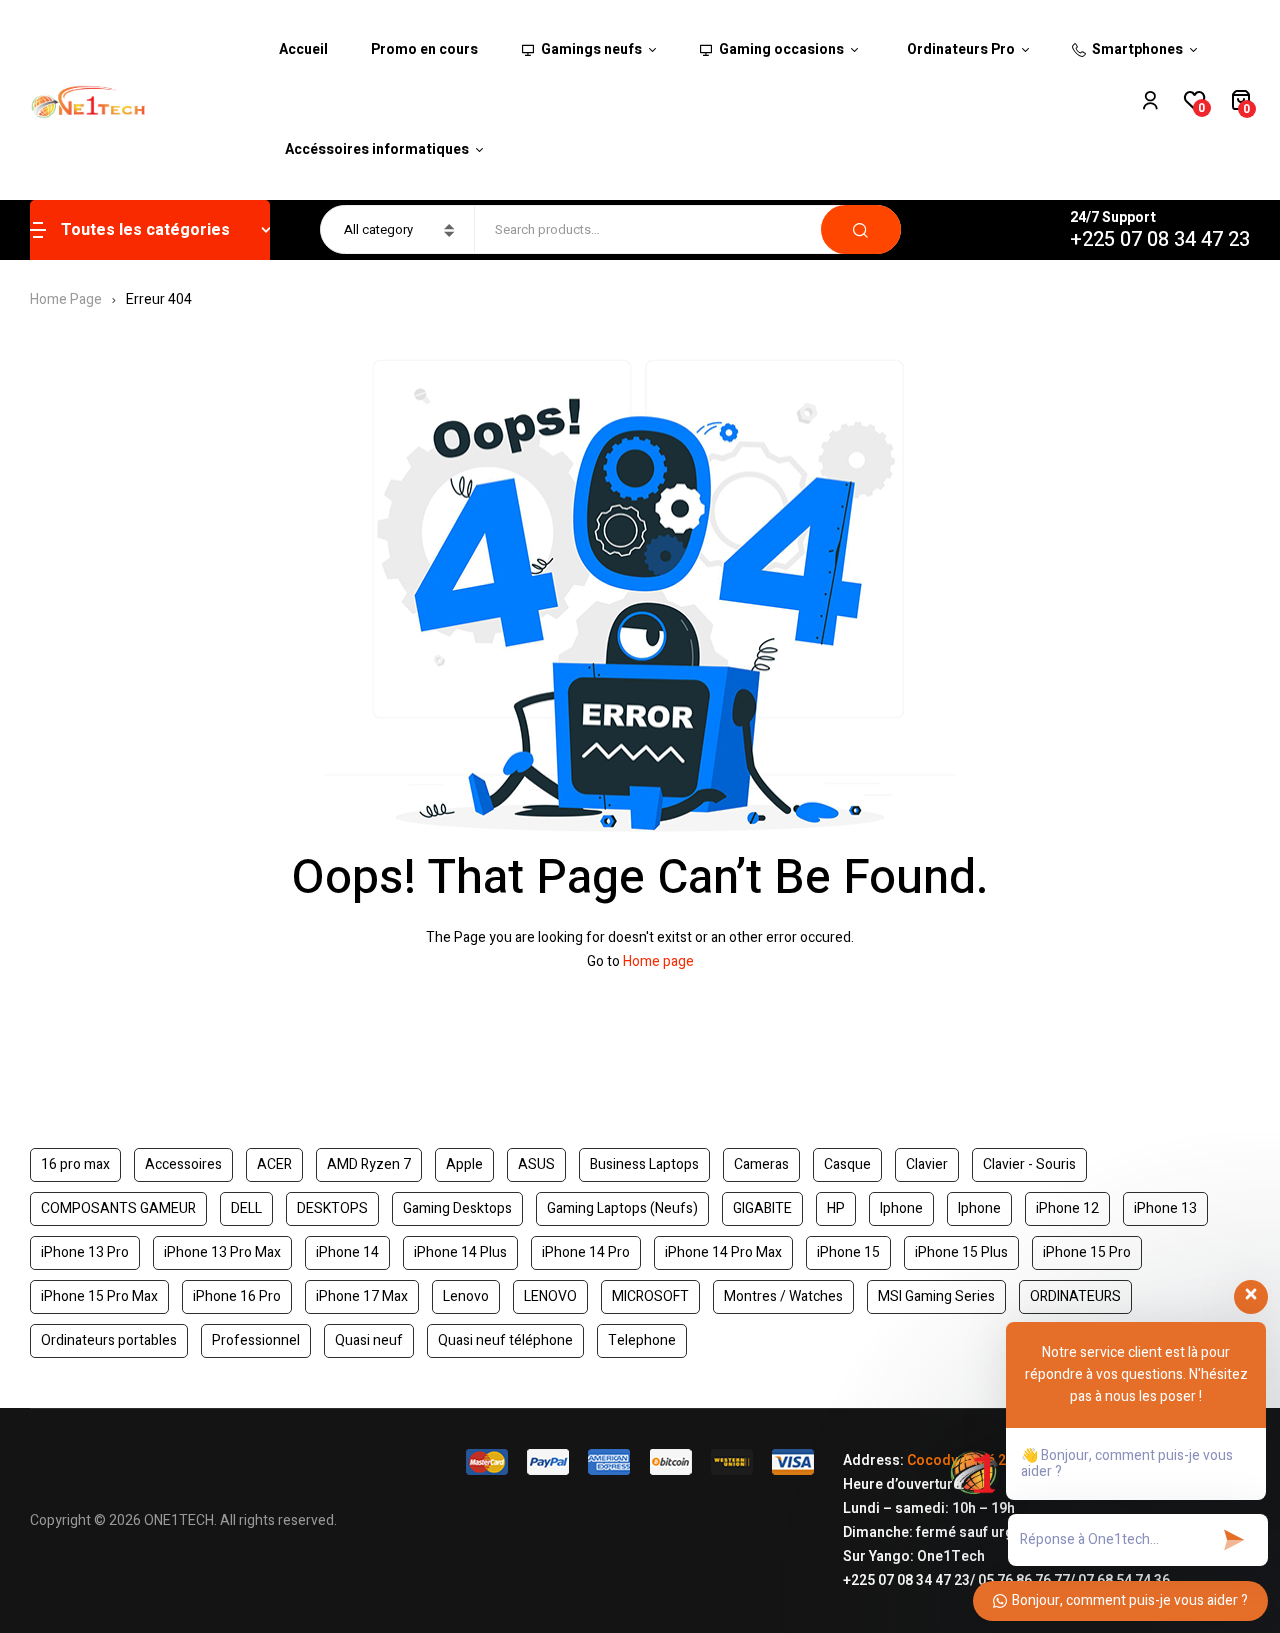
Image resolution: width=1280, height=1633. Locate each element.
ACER (274, 1164)
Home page (658, 961)
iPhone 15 (848, 1252)
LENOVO (550, 1296)
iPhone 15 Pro (1087, 1252)
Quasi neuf (369, 1340)
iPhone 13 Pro (85, 1252)
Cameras (761, 1164)
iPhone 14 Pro (586, 1252)
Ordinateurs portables (109, 1340)
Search (861, 229)
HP (836, 1208)
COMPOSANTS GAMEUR (118, 1208)
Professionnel (256, 1340)
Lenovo (466, 1296)
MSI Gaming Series (936, 1296)
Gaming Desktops (457, 1208)
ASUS (536, 1164)
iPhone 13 (1165, 1208)
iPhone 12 (1067, 1208)
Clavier (927, 1164)
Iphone (901, 1208)
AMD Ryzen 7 (369, 1164)
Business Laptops (644, 1164)
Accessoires (183, 1164)
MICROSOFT (650, 1296)
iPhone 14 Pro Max (723, 1252)
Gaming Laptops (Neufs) (622, 1208)
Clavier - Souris (1029, 1164)
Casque (847, 1164)
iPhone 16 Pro (237, 1296)
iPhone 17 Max (362, 1296)
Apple (464, 1164)
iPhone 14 (347, 1252)
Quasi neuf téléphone (505, 1340)
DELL (246, 1208)
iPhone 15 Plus (961, 1252)
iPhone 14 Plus (460, 1252)
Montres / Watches (783, 1296)
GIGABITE (762, 1208)
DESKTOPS (332, 1208)
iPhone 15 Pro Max (99, 1296)
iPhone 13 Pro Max (222, 1252)
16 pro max (75, 1164)
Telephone (642, 1340)
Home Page (66, 299)
